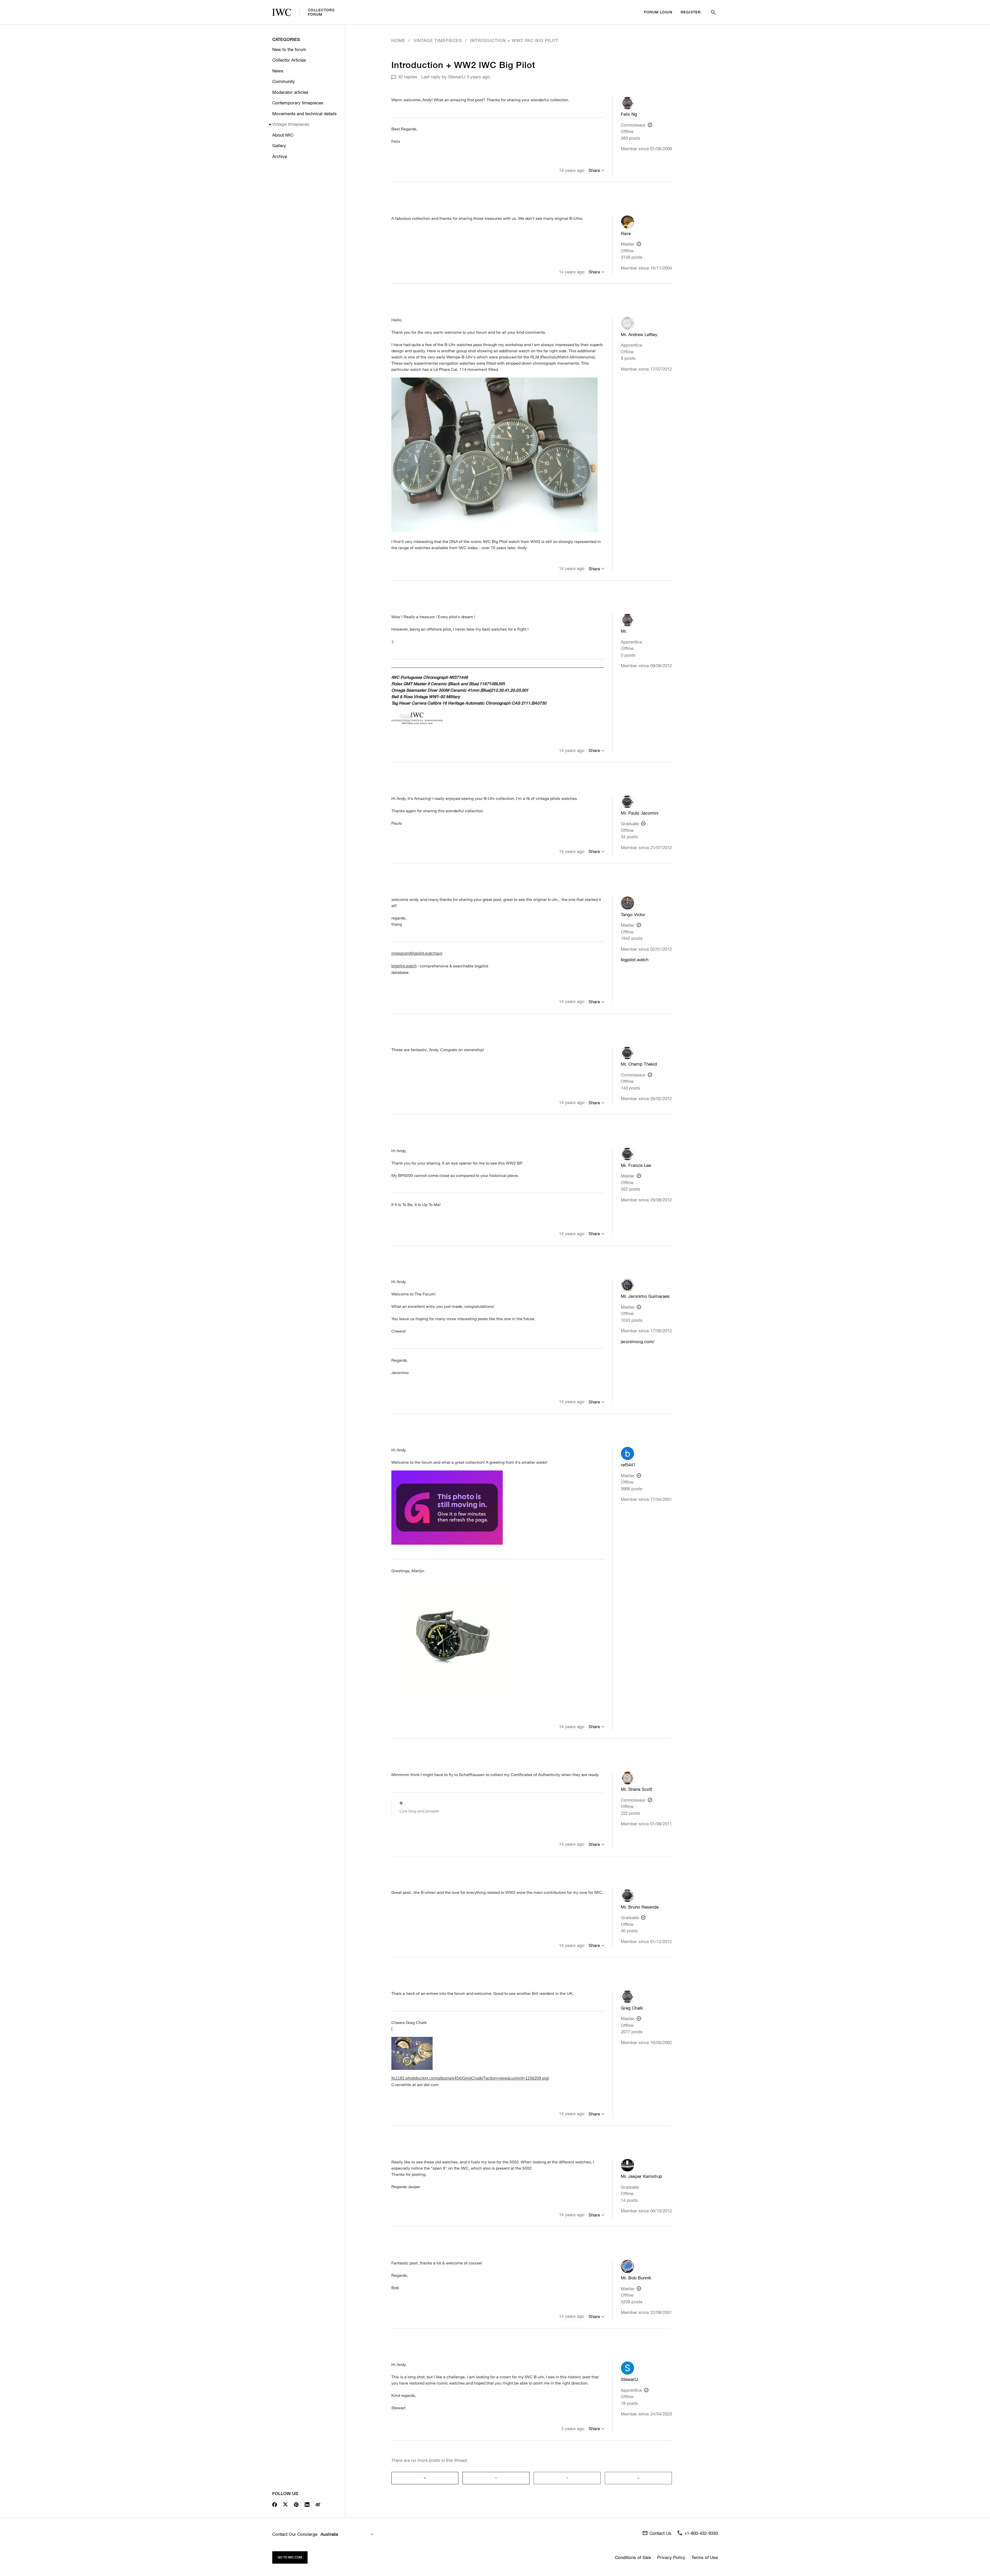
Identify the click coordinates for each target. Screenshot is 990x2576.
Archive (280, 156)
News (278, 71)
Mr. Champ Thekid (639, 1064)
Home (398, 40)
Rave (626, 233)
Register (691, 12)
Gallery (279, 145)
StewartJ (457, 77)
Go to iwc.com (290, 2557)
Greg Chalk (632, 2008)
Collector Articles (289, 60)
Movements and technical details (304, 114)
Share (594, 170)
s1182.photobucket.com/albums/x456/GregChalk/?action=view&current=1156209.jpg (471, 2078)
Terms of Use (705, 2557)
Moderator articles (290, 92)
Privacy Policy (671, 2557)
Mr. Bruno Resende (640, 1907)
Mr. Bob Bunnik (636, 2278)
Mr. (624, 631)
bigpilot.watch (635, 960)
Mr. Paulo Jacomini (640, 813)
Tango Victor (633, 914)
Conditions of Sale (633, 2557)
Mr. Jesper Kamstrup (641, 2176)
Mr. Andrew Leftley (639, 334)
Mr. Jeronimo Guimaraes (645, 1296)
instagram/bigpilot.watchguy (417, 953)
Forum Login (658, 12)
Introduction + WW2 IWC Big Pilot (514, 40)
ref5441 (628, 1465)
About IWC (283, 135)
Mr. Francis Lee (636, 1165)
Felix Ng (629, 114)
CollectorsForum (321, 12)
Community (284, 81)
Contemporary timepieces (298, 103)
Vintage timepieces (291, 124)
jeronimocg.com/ (638, 1341)
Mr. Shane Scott (636, 1789)
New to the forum (289, 49)
